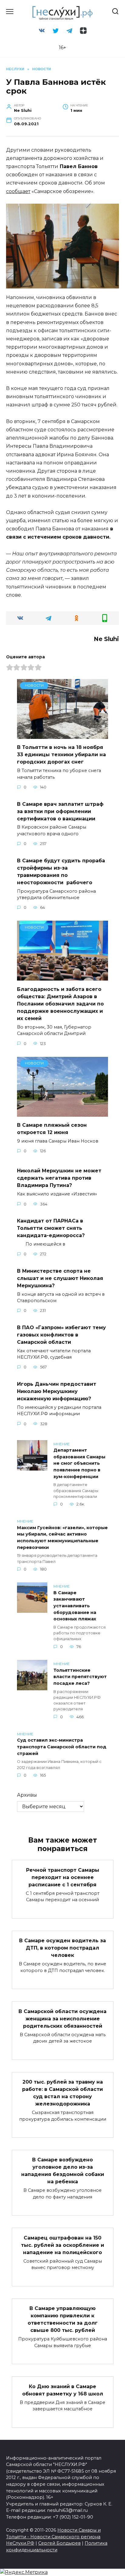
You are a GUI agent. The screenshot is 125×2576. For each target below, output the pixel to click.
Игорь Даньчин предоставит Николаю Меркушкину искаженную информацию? (57, 1391)
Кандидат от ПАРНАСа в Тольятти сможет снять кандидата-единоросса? (51, 1228)
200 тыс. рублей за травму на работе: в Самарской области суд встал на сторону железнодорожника (62, 2093)
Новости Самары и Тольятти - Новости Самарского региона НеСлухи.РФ (53, 2537)
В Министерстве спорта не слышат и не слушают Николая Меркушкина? (60, 1278)
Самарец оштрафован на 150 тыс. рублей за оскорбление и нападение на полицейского (62, 2245)
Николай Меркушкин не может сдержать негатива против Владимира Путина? (59, 1178)
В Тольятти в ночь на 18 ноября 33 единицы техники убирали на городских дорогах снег (61, 755)
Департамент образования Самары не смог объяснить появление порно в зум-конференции (79, 1464)
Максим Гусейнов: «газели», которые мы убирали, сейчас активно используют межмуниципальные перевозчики (62, 1538)
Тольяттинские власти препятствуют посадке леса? (80, 1677)
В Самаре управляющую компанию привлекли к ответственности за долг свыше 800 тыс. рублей (63, 2319)
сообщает (18, 191)
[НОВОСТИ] (62, 735)
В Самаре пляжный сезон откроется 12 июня (52, 1129)
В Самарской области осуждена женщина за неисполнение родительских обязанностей (62, 2018)
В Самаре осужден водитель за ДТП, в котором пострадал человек (62, 1948)
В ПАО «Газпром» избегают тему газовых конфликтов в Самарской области (61, 1335)
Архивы (27, 1795)
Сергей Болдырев (59, 2543)
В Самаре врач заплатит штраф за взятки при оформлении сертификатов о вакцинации (60, 811)
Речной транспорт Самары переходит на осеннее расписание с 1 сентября (63, 1877)
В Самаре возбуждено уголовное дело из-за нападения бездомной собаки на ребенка (63, 2171)
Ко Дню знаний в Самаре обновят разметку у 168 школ (63, 2390)
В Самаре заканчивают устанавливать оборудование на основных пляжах (75, 1606)
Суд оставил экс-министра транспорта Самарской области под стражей (62, 1747)
